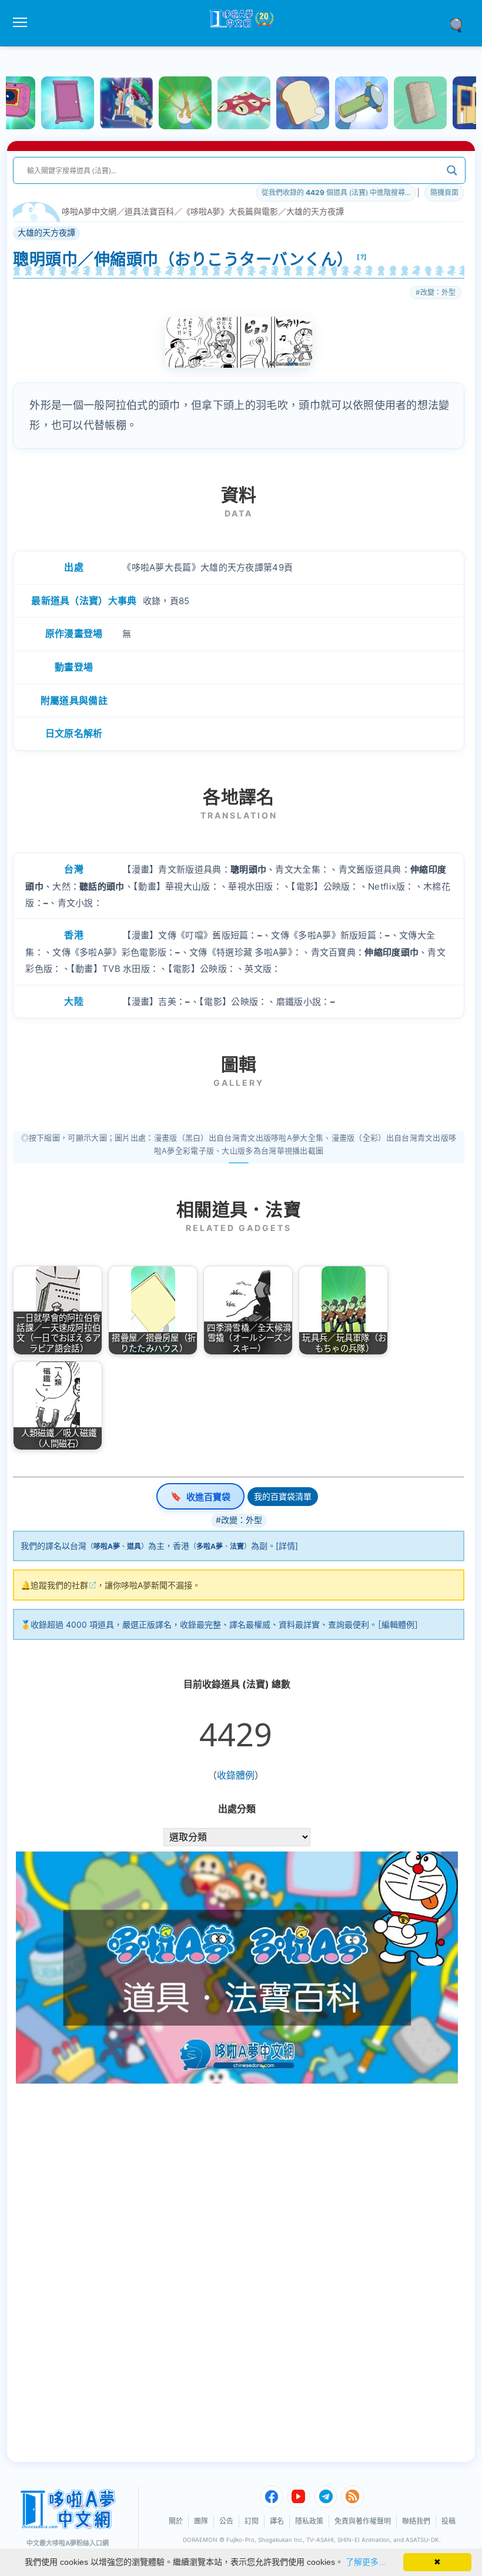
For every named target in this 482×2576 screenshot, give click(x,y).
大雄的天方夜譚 (315, 211)
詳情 (287, 1546)
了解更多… (366, 2562)
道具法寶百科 (149, 211)
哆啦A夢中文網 (89, 211)
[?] (362, 257)
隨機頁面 (444, 192)
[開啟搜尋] (460, 24)
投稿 (448, 2521)
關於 (176, 2521)
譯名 (277, 2521)
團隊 (201, 2521)
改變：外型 (438, 292)
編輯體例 (398, 1624)
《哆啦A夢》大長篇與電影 (230, 211)
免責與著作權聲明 (363, 2521)
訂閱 (252, 2521)
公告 (226, 2521)
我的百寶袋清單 (283, 1496)
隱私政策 (309, 2521)
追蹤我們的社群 (59, 1585)
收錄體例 (236, 1775)
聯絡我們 (416, 2521)
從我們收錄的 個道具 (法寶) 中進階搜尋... (336, 192)
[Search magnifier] (452, 170)
